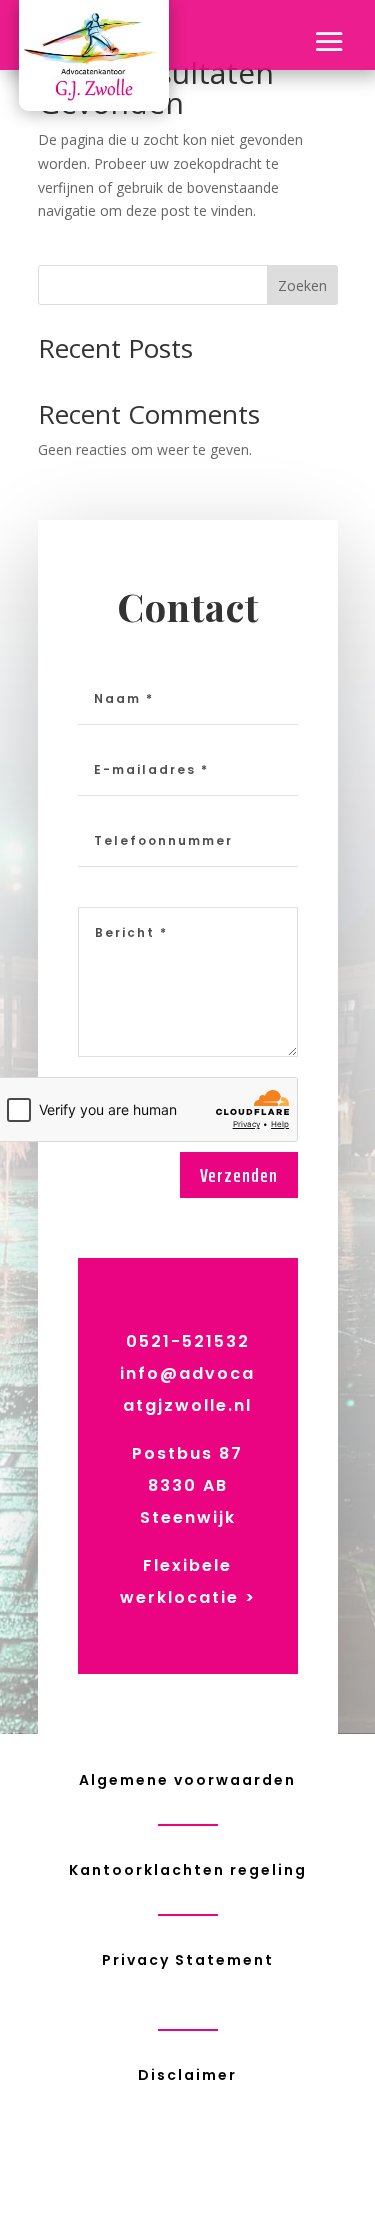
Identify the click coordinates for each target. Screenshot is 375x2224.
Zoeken (302, 285)
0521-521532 (188, 1341)
